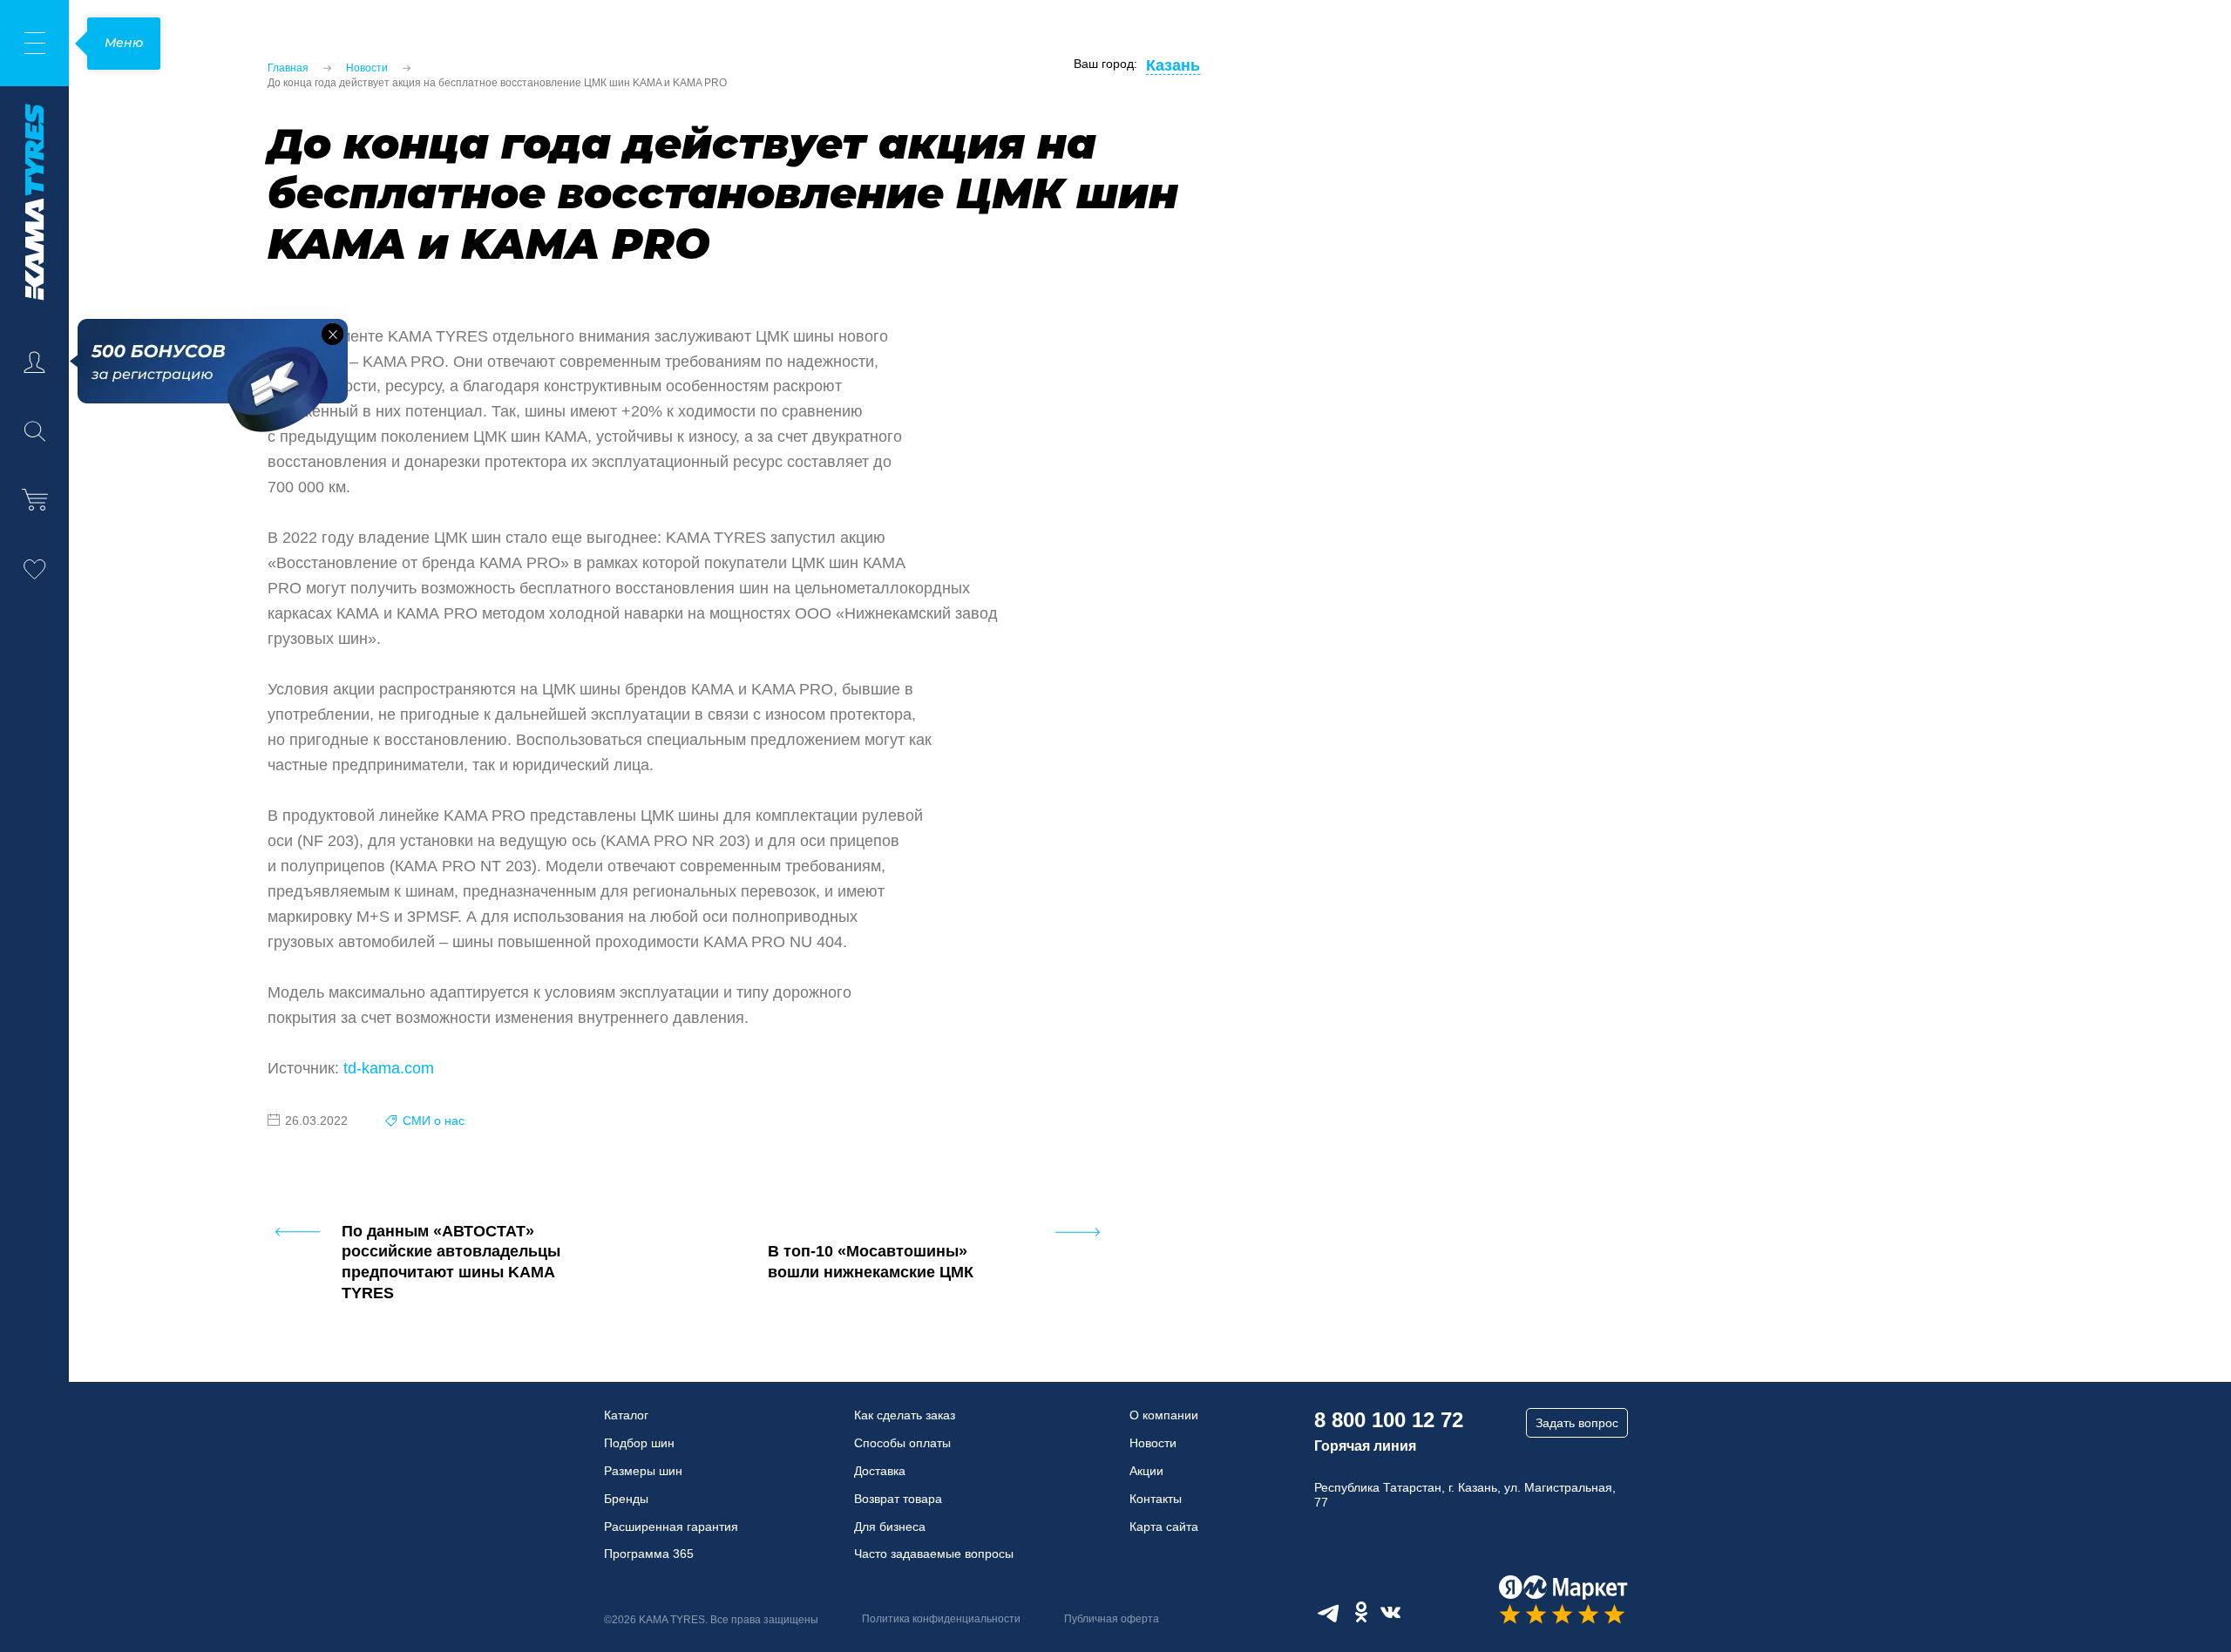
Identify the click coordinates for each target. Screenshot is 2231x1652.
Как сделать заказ (905, 1415)
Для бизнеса (890, 1527)
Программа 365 (649, 1554)
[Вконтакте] (1390, 1612)
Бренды (626, 1499)
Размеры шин (643, 1471)
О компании (1164, 1415)
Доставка (880, 1471)
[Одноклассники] (1361, 1612)
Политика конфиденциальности (941, 1619)
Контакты (1156, 1499)
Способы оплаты (902, 1443)
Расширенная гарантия (671, 1527)
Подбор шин (639, 1443)
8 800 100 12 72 (1389, 1420)
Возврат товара (898, 1499)
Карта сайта (1164, 1527)
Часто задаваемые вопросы (934, 1554)
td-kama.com (389, 1068)
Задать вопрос (1577, 1423)
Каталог (626, 1415)
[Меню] (34, 43)
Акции (1146, 1471)
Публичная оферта (1112, 1619)
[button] (332, 334)
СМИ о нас (434, 1121)
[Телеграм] (1328, 1612)
